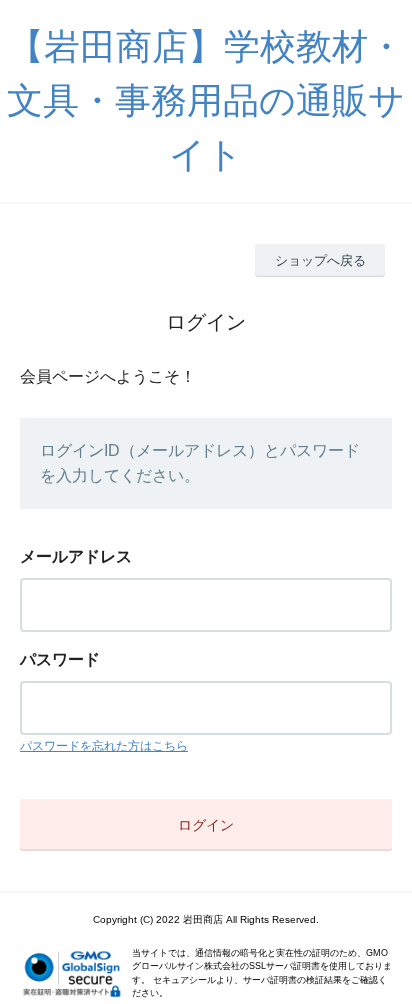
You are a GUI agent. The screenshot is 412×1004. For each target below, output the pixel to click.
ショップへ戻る (320, 260)
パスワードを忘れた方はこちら (104, 746)
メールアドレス (76, 556)
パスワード (60, 659)
